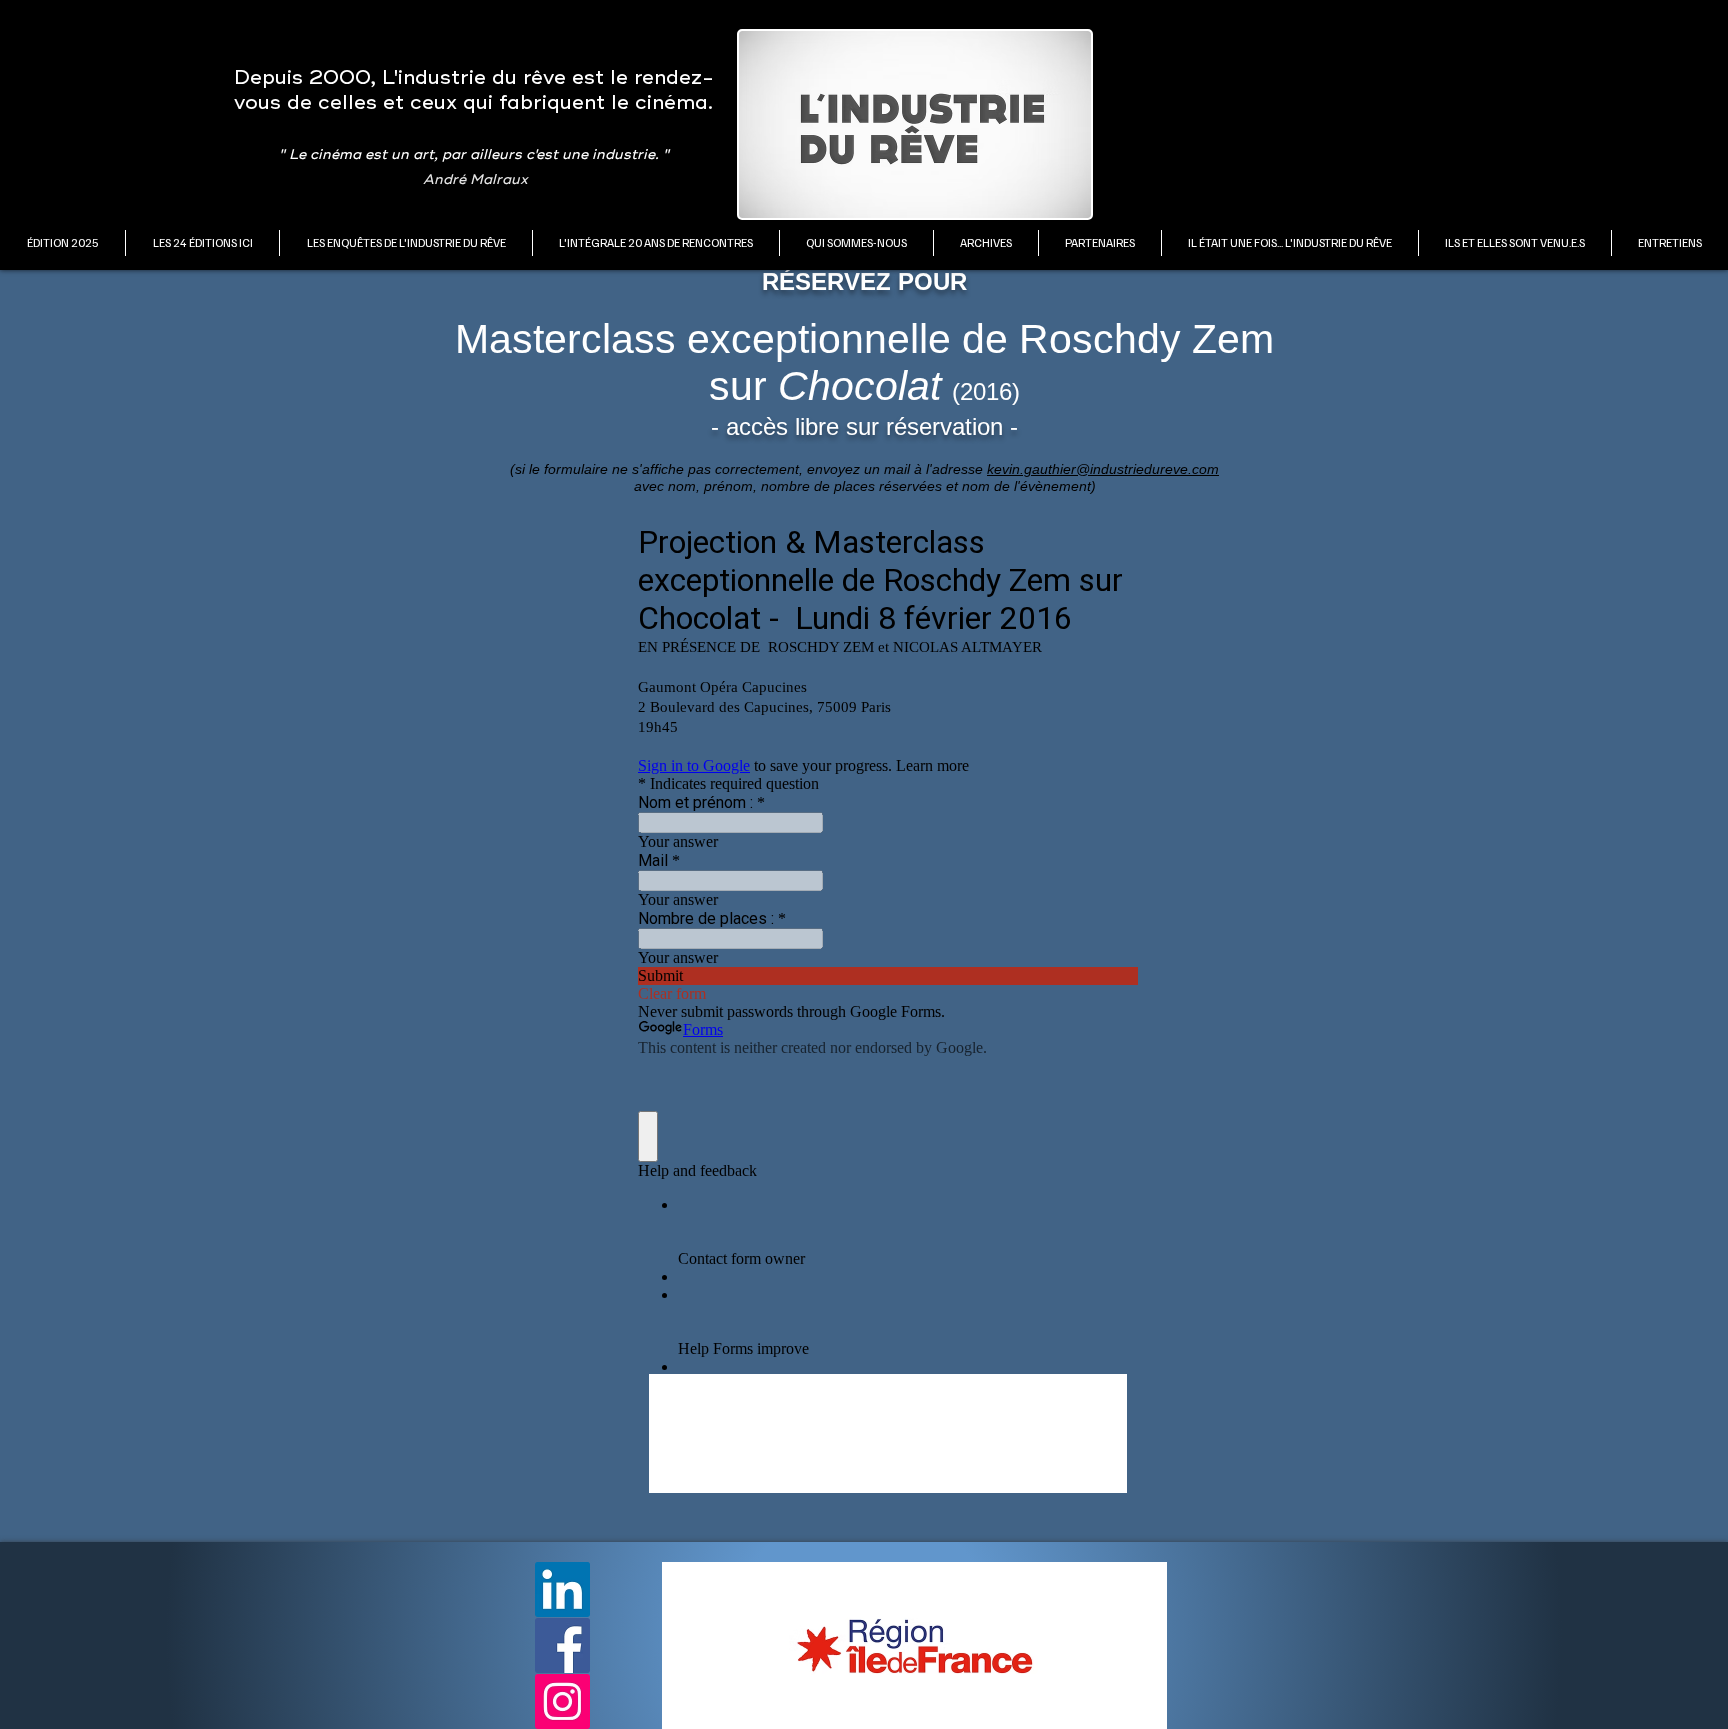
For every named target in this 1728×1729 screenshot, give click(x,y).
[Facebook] (562, 1645)
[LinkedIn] (562, 1589)
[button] (202, 243)
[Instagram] (562, 1701)
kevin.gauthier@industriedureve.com (1103, 469)
